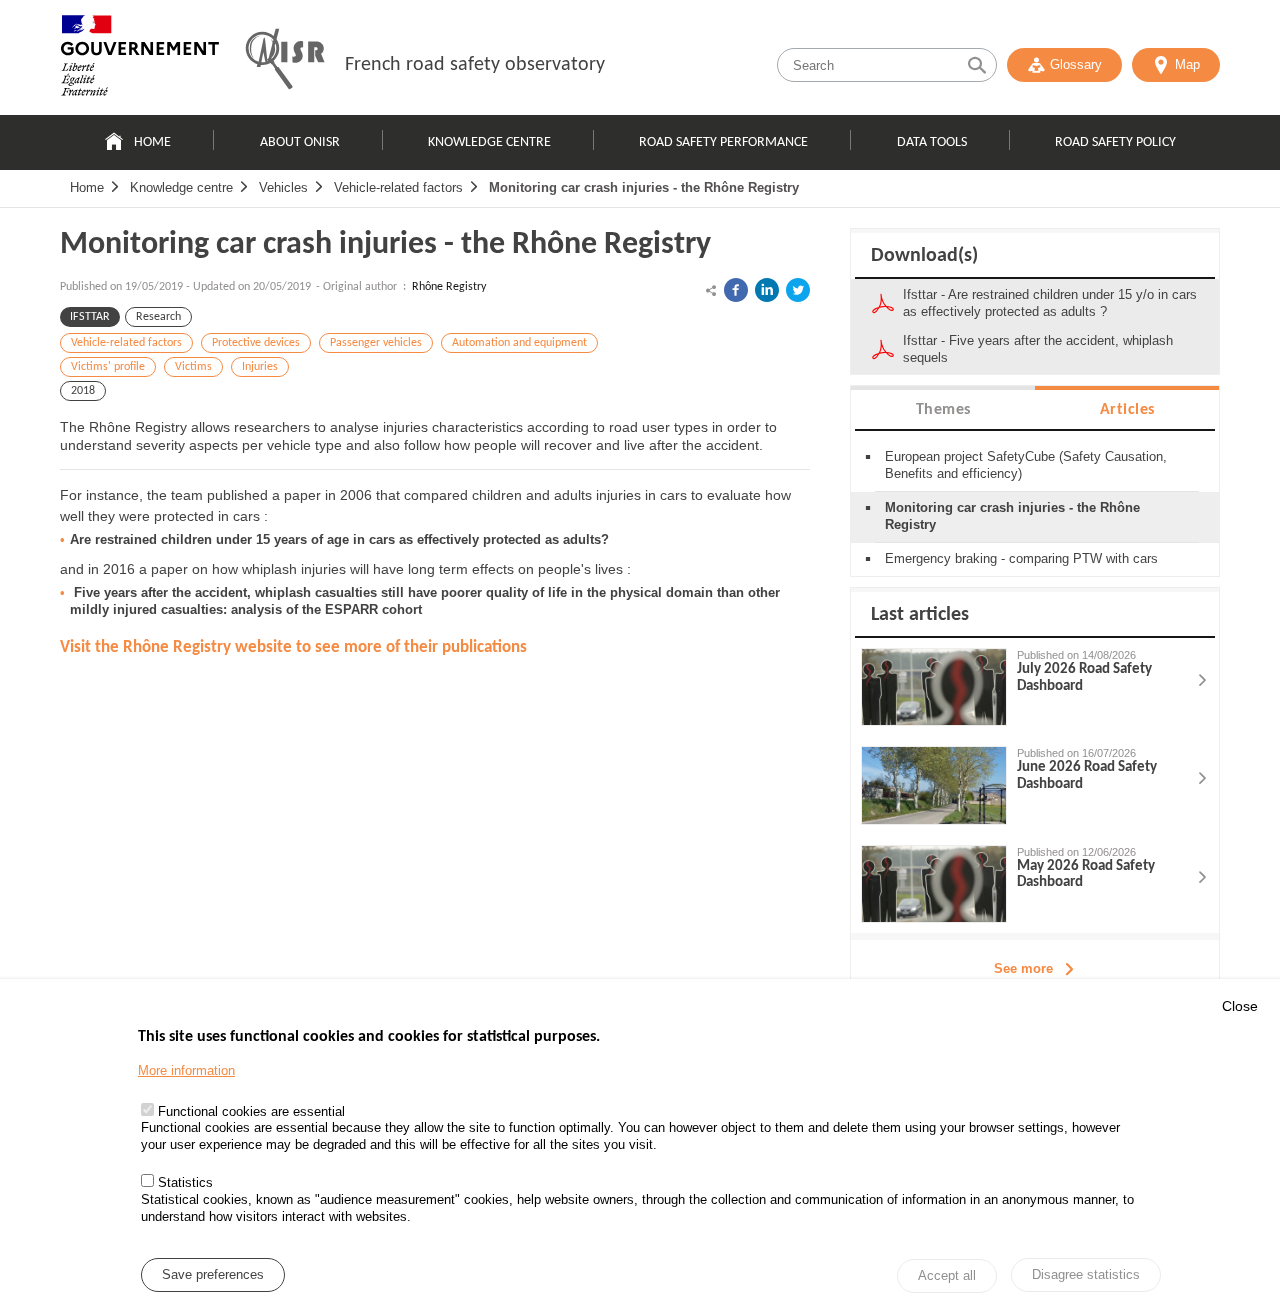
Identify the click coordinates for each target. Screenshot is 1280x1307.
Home (152, 142)
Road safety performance (723, 142)
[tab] (943, 408)
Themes (943, 410)
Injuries (260, 367)
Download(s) (924, 256)
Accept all (947, 1276)
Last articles (920, 615)
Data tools (932, 142)
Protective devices (256, 343)
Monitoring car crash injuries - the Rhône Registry (644, 187)
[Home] (140, 60)
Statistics (185, 1183)
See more (1023, 968)
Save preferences (213, 1275)
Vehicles (283, 187)
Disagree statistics (1086, 1274)
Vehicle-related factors (398, 187)
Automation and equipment (519, 343)
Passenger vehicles (376, 343)
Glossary (1076, 64)
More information (186, 1070)
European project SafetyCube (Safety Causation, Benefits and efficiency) (1026, 465)
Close (1240, 1006)
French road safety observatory (475, 65)
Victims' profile (108, 367)
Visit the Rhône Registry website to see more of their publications (293, 647)
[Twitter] (798, 290)
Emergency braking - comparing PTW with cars (1021, 558)
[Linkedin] (767, 290)
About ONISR (300, 142)
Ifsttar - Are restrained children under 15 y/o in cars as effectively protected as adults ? (1050, 303)
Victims (193, 367)
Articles (1127, 410)
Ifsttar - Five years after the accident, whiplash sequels (1038, 349)
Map (1187, 64)
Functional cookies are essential (251, 1111)
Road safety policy (1115, 142)
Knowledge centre (489, 142)
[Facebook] (736, 290)
